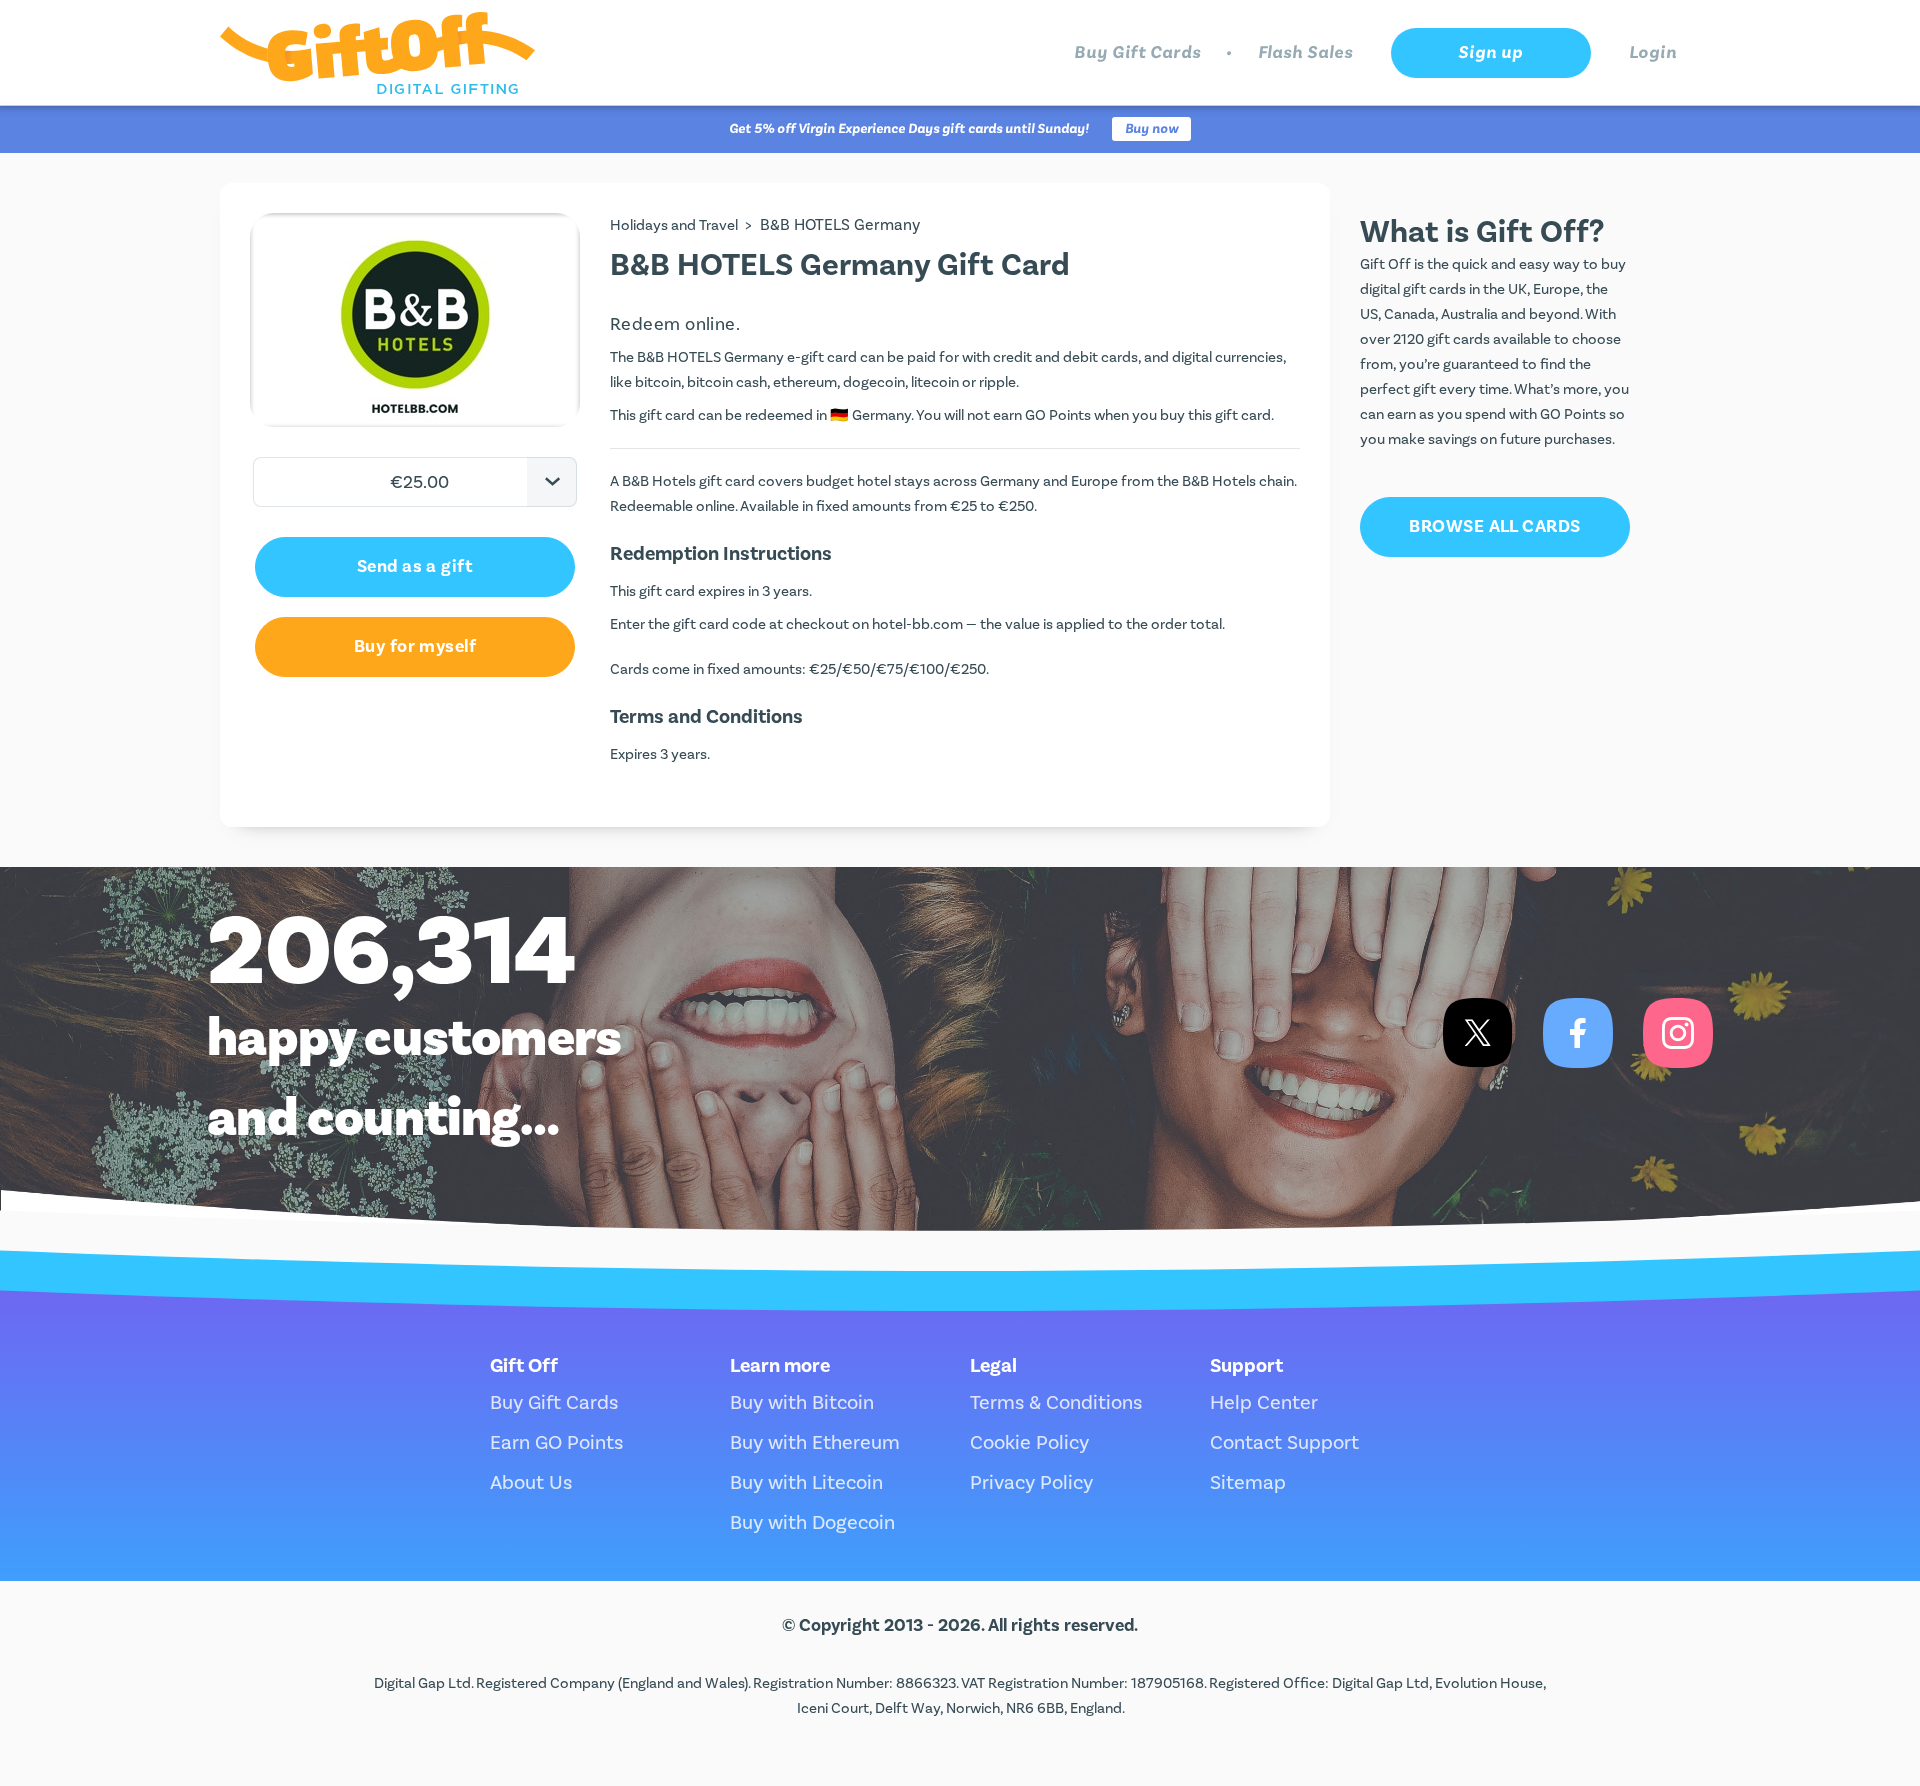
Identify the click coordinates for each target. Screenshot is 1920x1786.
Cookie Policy (1029, 1443)
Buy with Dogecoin (812, 1523)
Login (1653, 52)
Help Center (1264, 1403)
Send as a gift (415, 566)
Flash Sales (1305, 52)
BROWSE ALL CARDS (1494, 526)
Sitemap (1248, 1483)
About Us (531, 1483)
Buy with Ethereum (815, 1443)
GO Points (1058, 415)
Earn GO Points (556, 1443)
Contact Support (1284, 1443)
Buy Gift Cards (1137, 52)
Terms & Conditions (1056, 1403)
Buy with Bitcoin (802, 1403)
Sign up (1490, 52)
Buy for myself (415, 646)
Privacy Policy (1031, 1483)
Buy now (1151, 129)
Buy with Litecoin (806, 1483)
